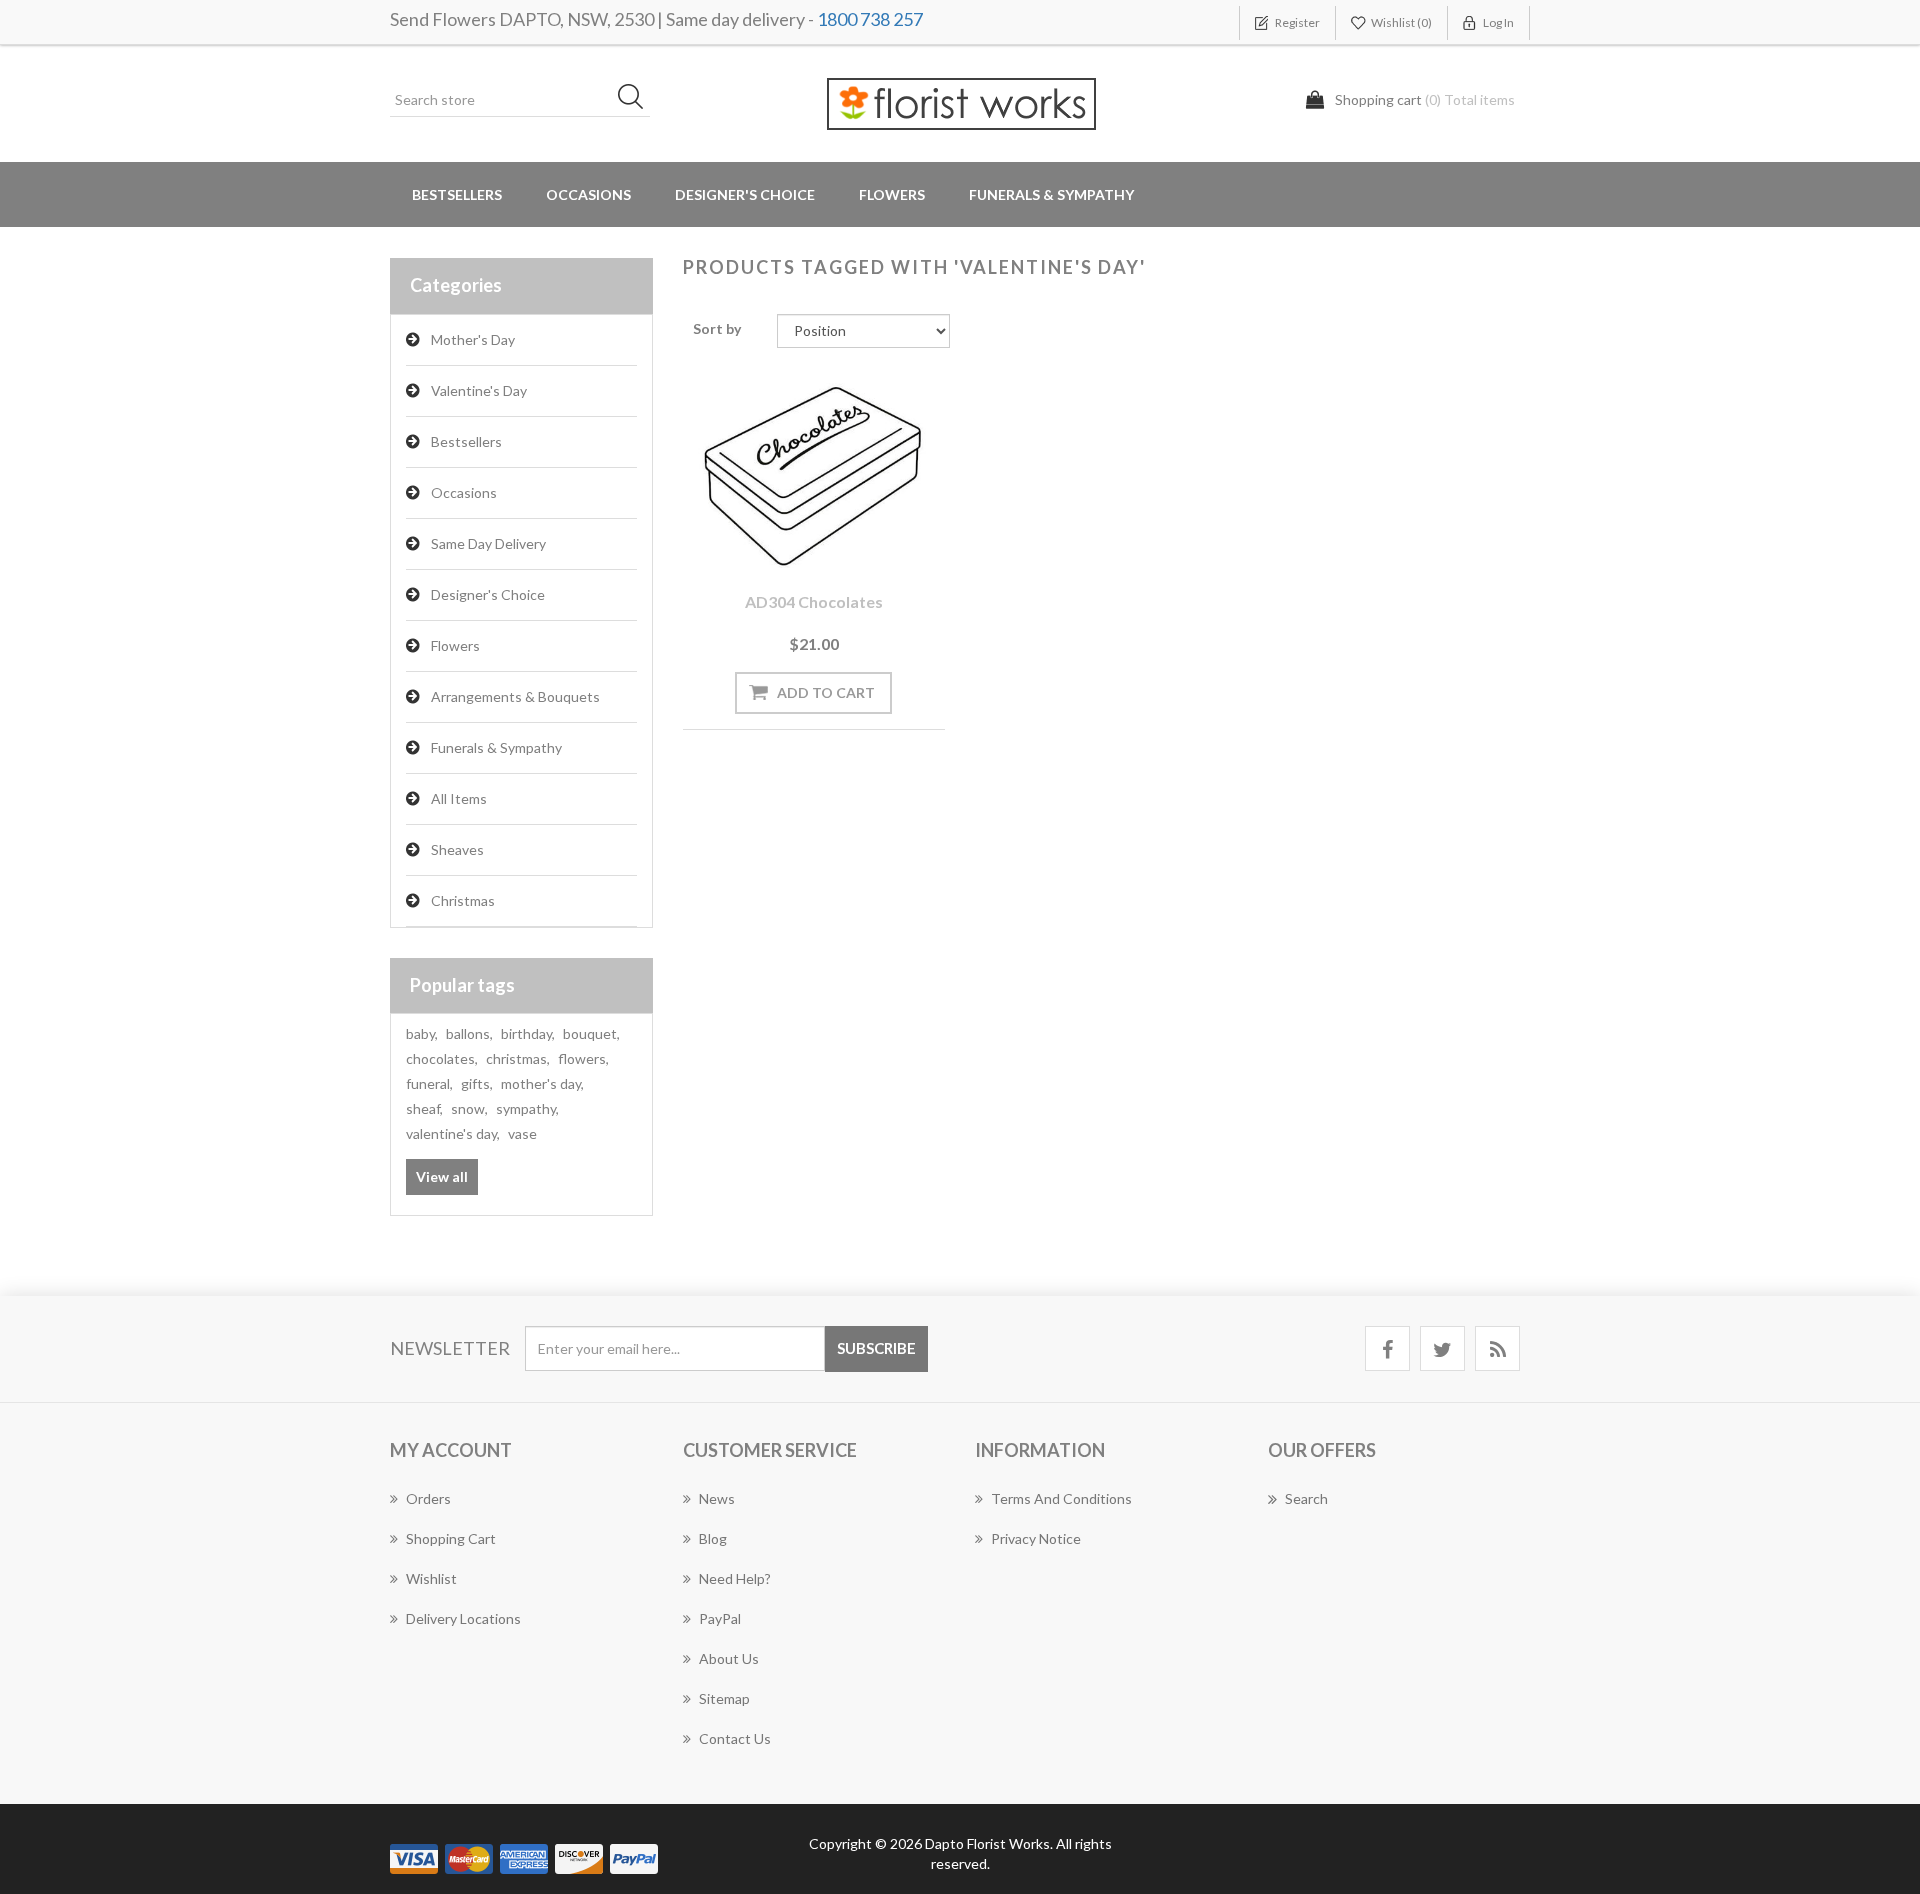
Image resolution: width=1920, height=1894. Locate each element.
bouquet (591, 1033)
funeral (429, 1083)
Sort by (717, 328)
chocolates (442, 1058)
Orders (428, 1498)
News (717, 1498)
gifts (477, 1083)
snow (469, 1108)
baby (422, 1033)
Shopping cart (451, 1538)
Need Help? (735, 1578)
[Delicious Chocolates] (814, 473)
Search (1306, 1498)
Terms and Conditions (1061, 1498)
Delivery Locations (463, 1618)
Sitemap (724, 1698)
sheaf (424, 1108)
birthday (528, 1033)
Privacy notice (1036, 1538)
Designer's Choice (745, 194)
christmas (518, 1058)
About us (729, 1658)
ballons (469, 1033)
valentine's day (453, 1133)
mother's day (542, 1083)
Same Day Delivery (488, 543)
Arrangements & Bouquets (515, 696)
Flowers (455, 645)
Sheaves (457, 849)
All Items (459, 798)
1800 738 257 (870, 19)
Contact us (735, 1738)
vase (522, 1133)
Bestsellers (457, 194)
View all (442, 1176)
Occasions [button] (588, 194)
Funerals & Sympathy (1051, 194)
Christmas (463, 900)
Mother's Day (473, 339)
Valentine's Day (479, 390)
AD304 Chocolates (814, 601)
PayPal (720, 1618)
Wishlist (431, 1578)
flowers (583, 1058)
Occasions (464, 492)
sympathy (527, 1108)
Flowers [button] (892, 194)
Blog (713, 1538)
